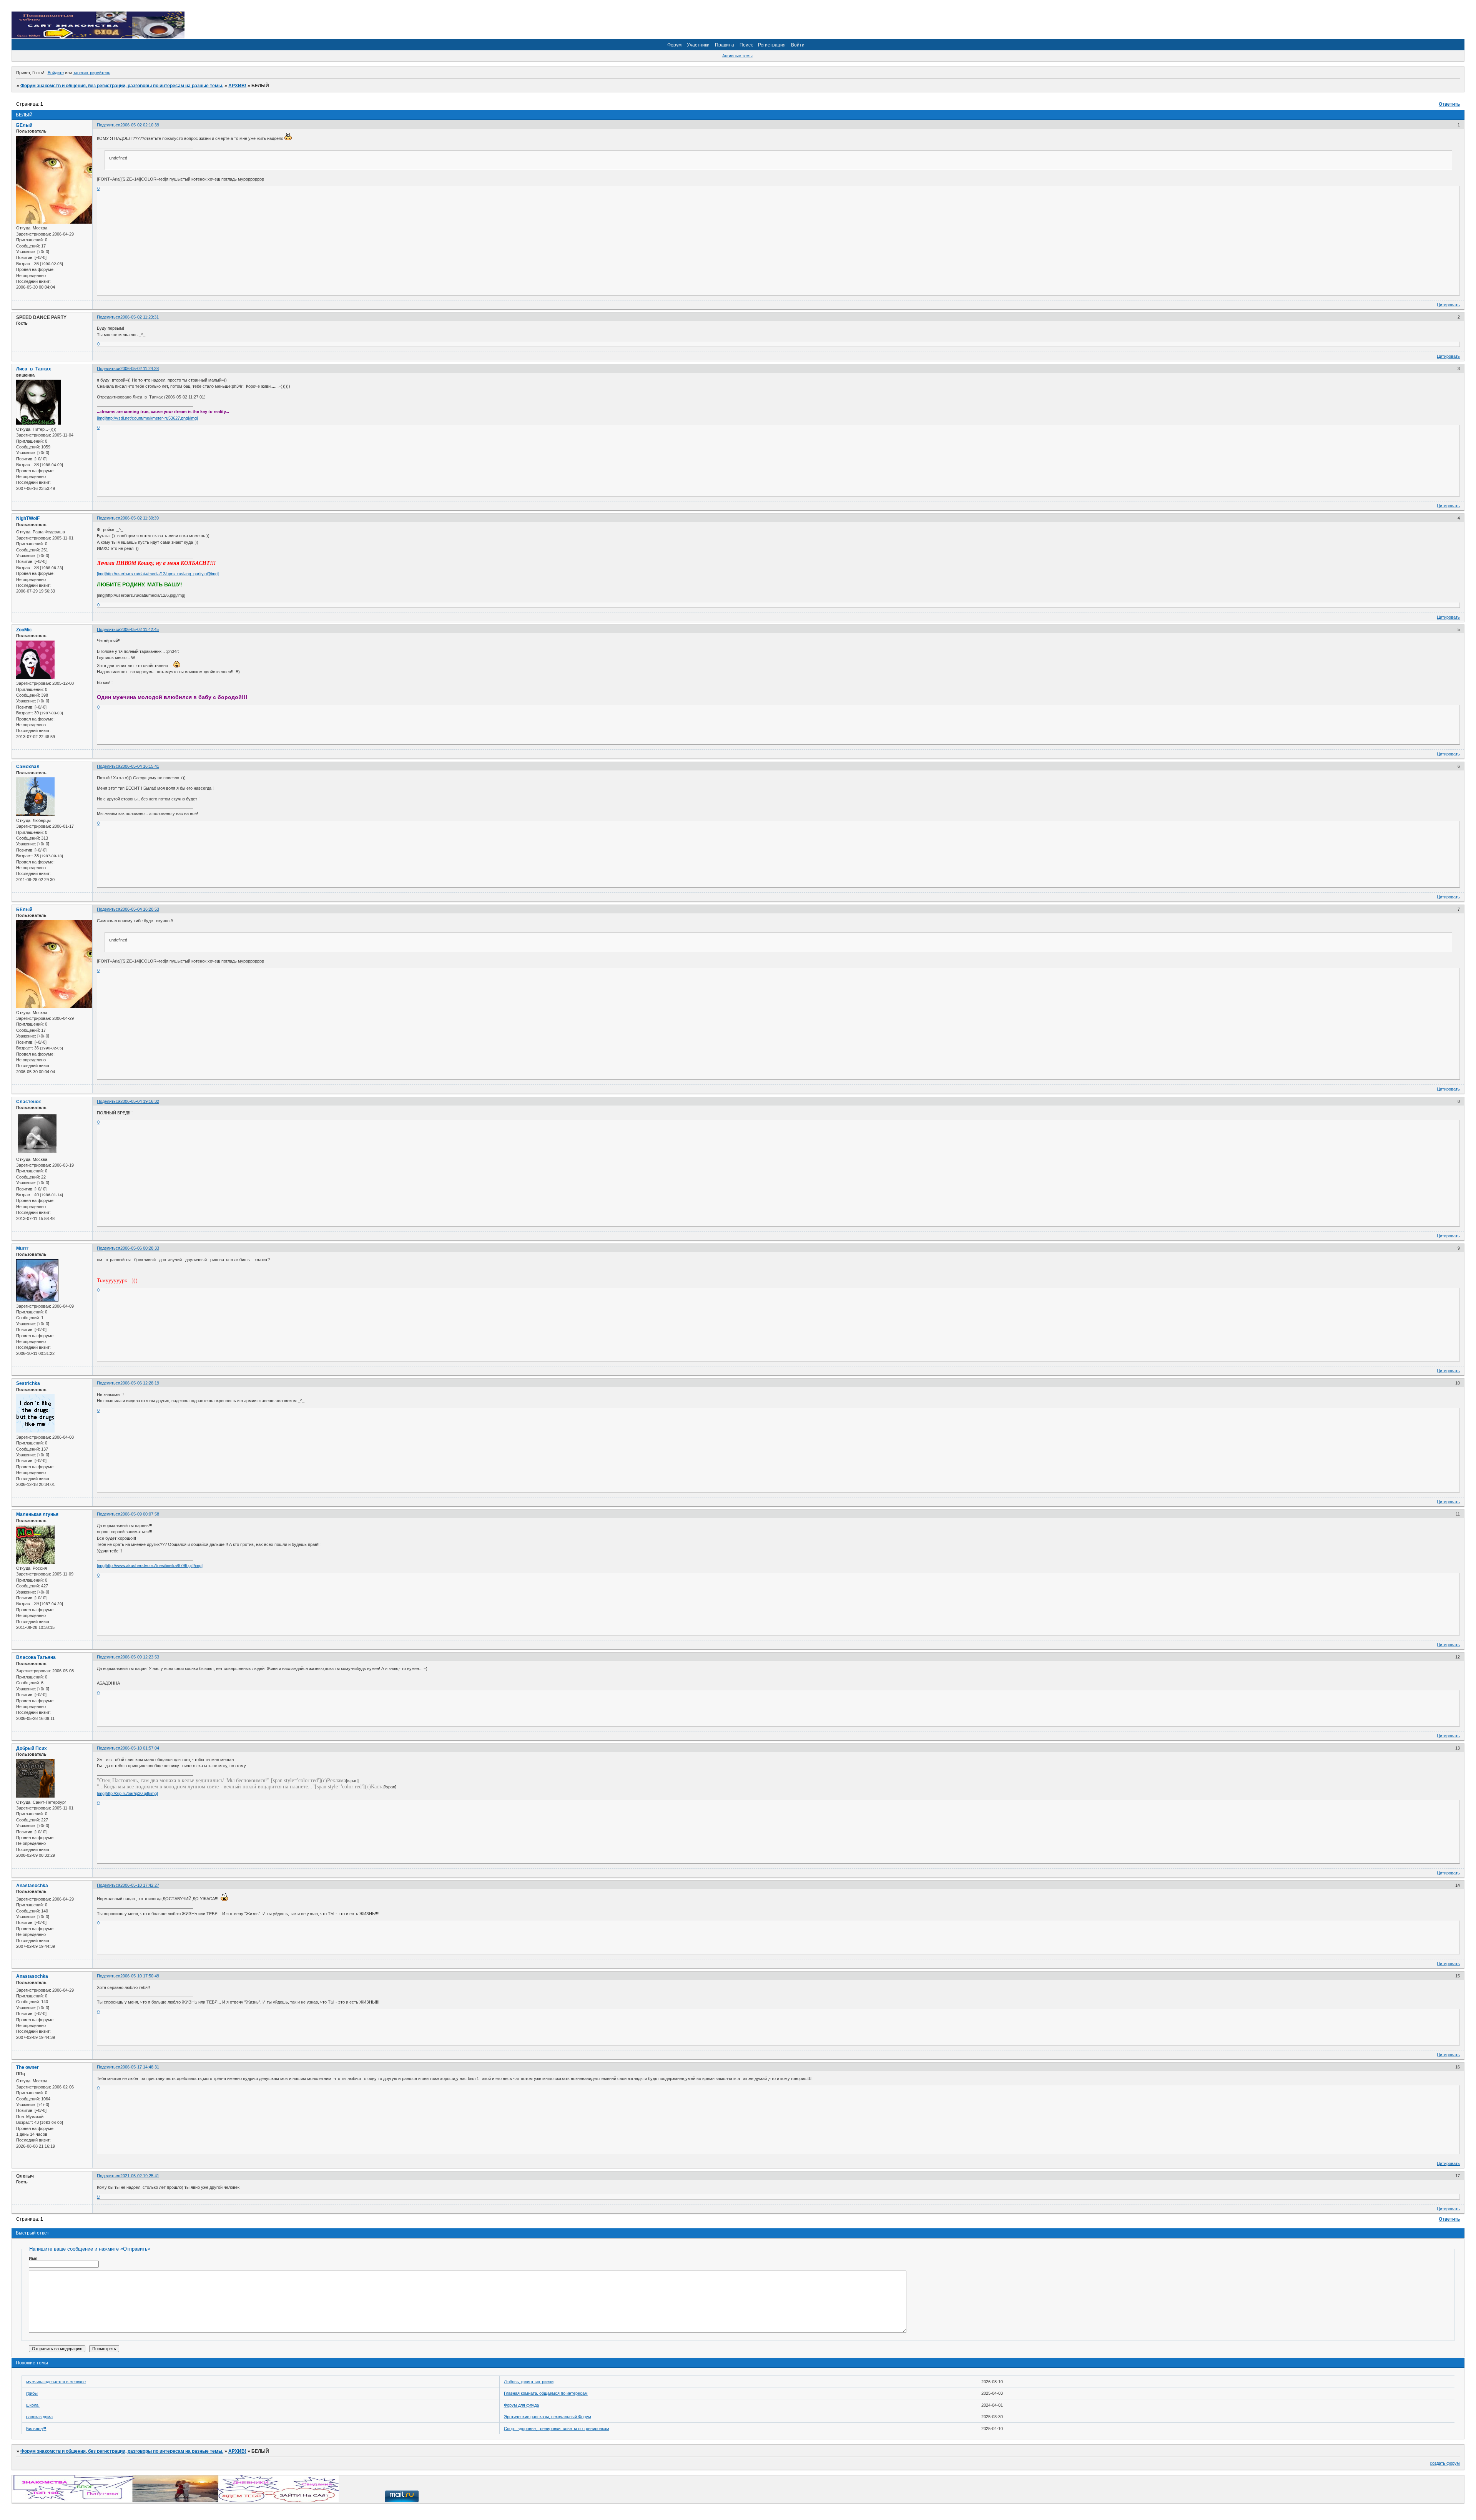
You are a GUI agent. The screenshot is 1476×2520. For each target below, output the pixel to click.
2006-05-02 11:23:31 (140, 317)
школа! (33, 2405)
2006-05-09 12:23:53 (140, 1657)
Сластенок (28, 1102)
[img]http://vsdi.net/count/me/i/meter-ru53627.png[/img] (147, 418)
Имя (33, 2258)
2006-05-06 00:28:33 (140, 1248)
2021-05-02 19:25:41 (140, 2176)
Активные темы (737, 56)
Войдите (56, 73)
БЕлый (24, 125)
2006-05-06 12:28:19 (140, 1383)
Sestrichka (28, 1383)
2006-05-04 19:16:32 (140, 1101)
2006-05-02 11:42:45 (140, 629)
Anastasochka (32, 1886)
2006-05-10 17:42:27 (140, 1885)
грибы (32, 2393)
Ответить (1449, 104)
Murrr (22, 1248)
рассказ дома (39, 2417)
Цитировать (1448, 305)
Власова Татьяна (36, 1657)
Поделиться (109, 125)
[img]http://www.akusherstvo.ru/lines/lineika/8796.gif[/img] (150, 1565)
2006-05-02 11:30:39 (140, 518)
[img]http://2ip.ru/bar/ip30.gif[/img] (127, 1793)
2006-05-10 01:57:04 (140, 1748)
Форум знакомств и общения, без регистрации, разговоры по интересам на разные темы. (122, 86)
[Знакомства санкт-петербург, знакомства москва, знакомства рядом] (176, 2501)
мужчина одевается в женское (56, 2382)
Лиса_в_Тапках (34, 369)
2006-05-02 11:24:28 (140, 369)
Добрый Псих (32, 1748)
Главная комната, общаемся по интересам (546, 2393)
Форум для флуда (521, 2405)
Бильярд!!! (36, 2429)
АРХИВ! (237, 86)
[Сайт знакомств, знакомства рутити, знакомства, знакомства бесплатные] (99, 37)
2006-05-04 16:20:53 (140, 909)
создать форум (1445, 2463)
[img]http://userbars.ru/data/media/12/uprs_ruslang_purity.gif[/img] (158, 574)
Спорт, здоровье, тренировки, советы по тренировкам (557, 2429)
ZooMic (24, 630)
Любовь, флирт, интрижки (529, 2382)
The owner (27, 2067)
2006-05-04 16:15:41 (140, 766)
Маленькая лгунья (37, 1514)
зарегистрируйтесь (92, 73)
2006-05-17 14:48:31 (140, 2067)
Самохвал (28, 767)
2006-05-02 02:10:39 (140, 125)
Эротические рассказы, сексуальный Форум (548, 2417)
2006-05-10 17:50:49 (140, 1976)
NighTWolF (28, 518)
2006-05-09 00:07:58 (140, 1514)
